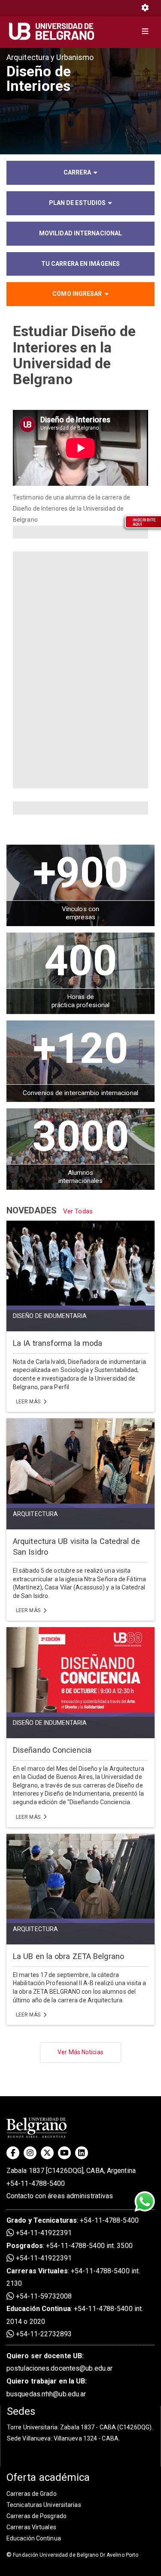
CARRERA (77, 172)
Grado (17, 2220)
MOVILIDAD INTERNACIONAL (80, 233)
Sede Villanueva (29, 2438)
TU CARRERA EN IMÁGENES (80, 264)
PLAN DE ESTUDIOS (77, 203)
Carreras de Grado (32, 2494)
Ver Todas (78, 1211)
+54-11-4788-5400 (36, 2183)
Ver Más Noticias (80, 2052)
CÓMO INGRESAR (77, 294)
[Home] (55, 31)
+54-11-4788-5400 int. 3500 (89, 2246)
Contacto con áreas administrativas (60, 2196)
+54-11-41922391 (43, 2233)
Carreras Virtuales (37, 2271)
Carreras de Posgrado (36, 2516)
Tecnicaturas (55, 2220)
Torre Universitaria (32, 2427)
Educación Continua (34, 2538)
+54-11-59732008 (43, 2296)
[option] (80, 101)
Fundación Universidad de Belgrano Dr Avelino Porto (72, 2555)
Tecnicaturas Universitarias (44, 2505)
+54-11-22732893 (43, 2334)
